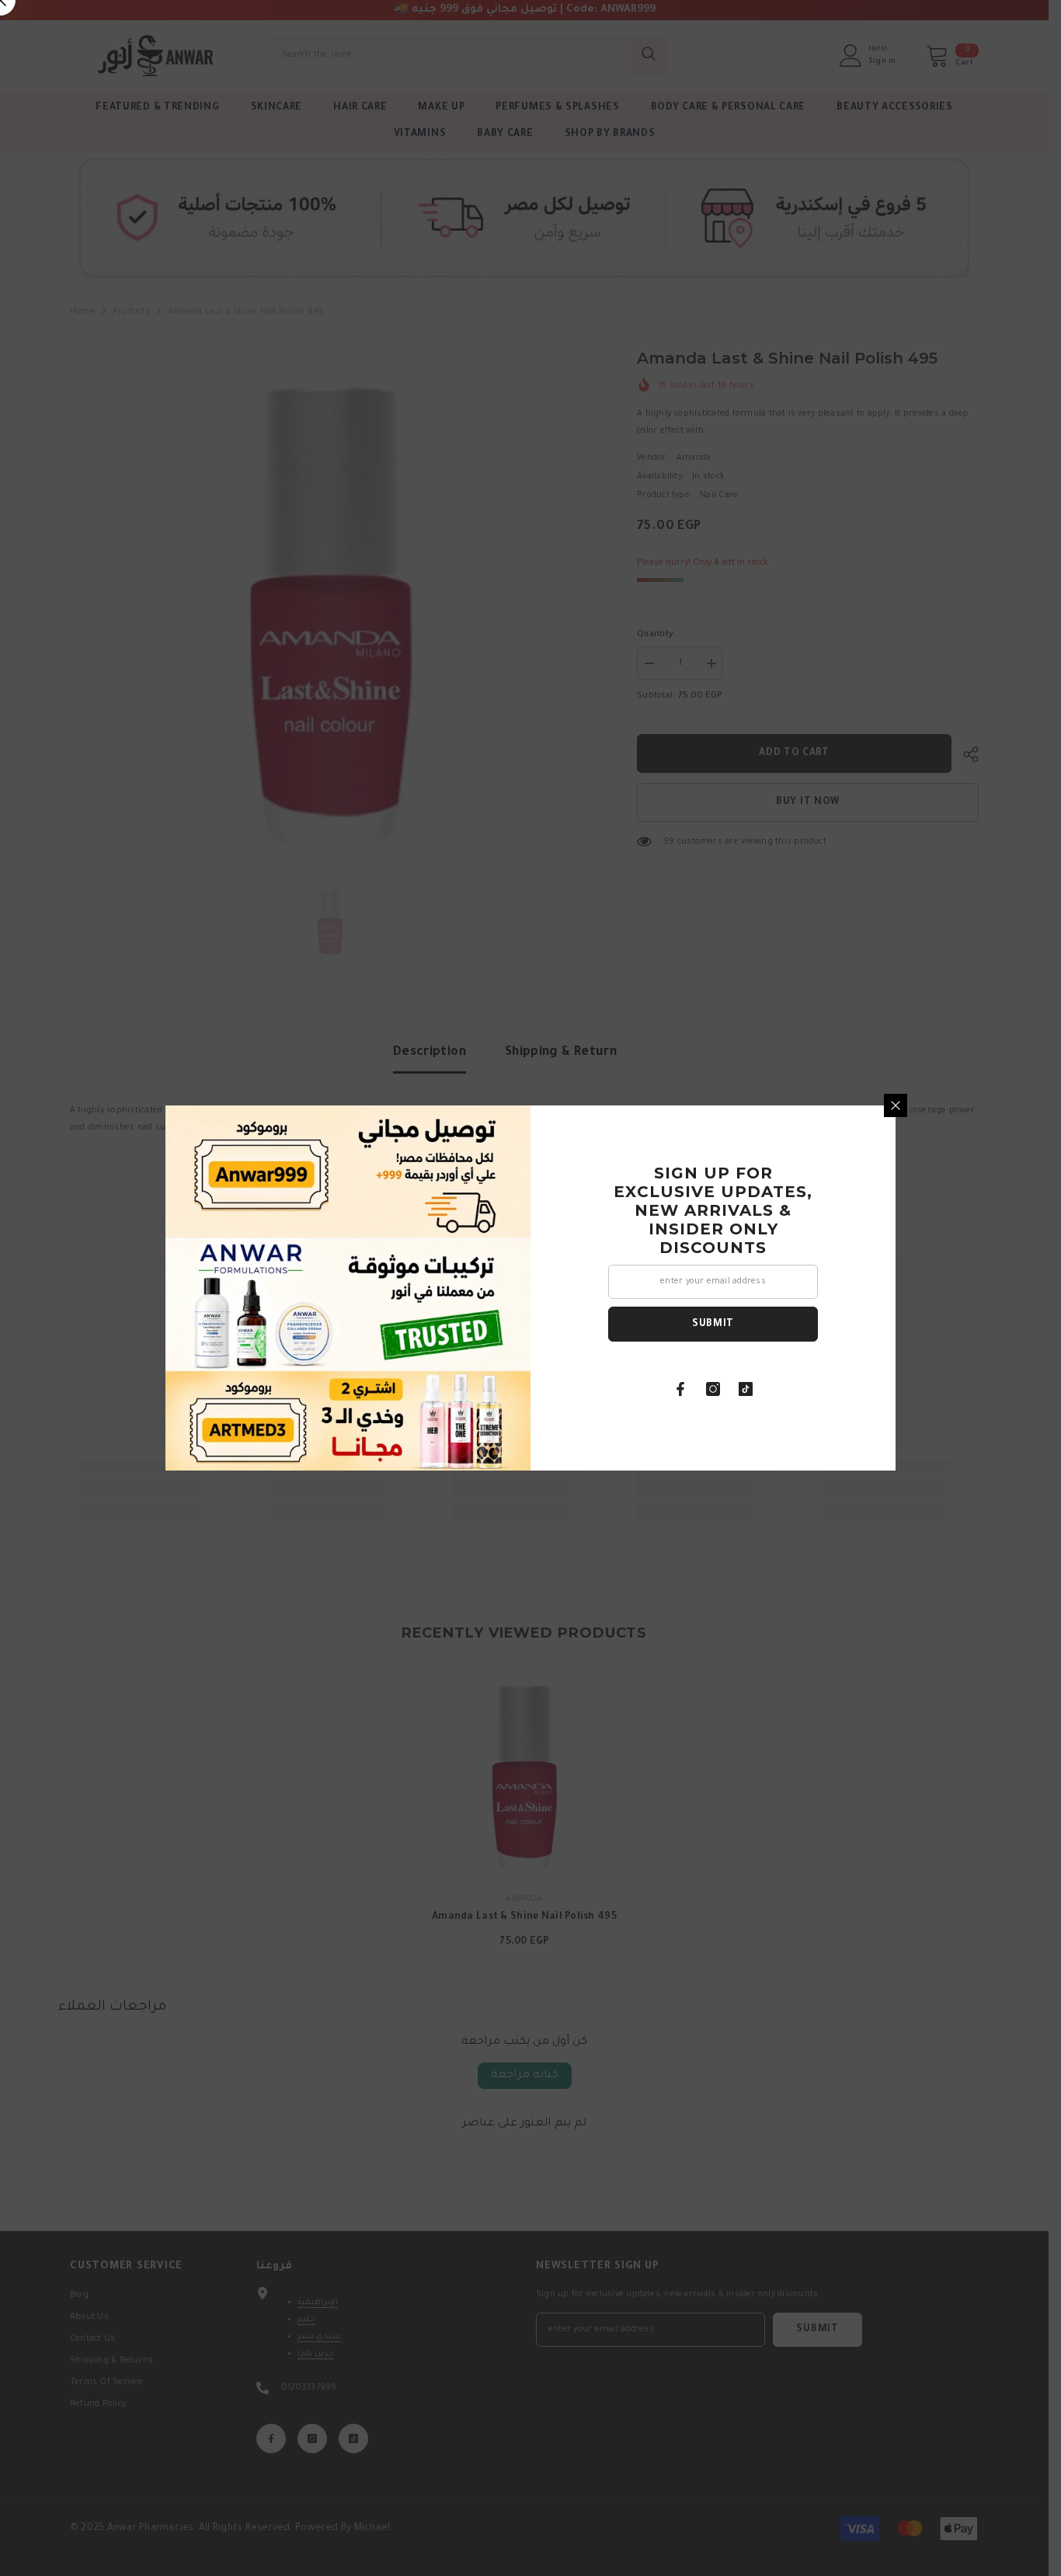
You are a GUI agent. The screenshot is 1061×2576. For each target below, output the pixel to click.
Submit (713, 1325)
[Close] (896, 1105)
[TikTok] (746, 1389)
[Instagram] (713, 1389)
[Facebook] (680, 1389)
